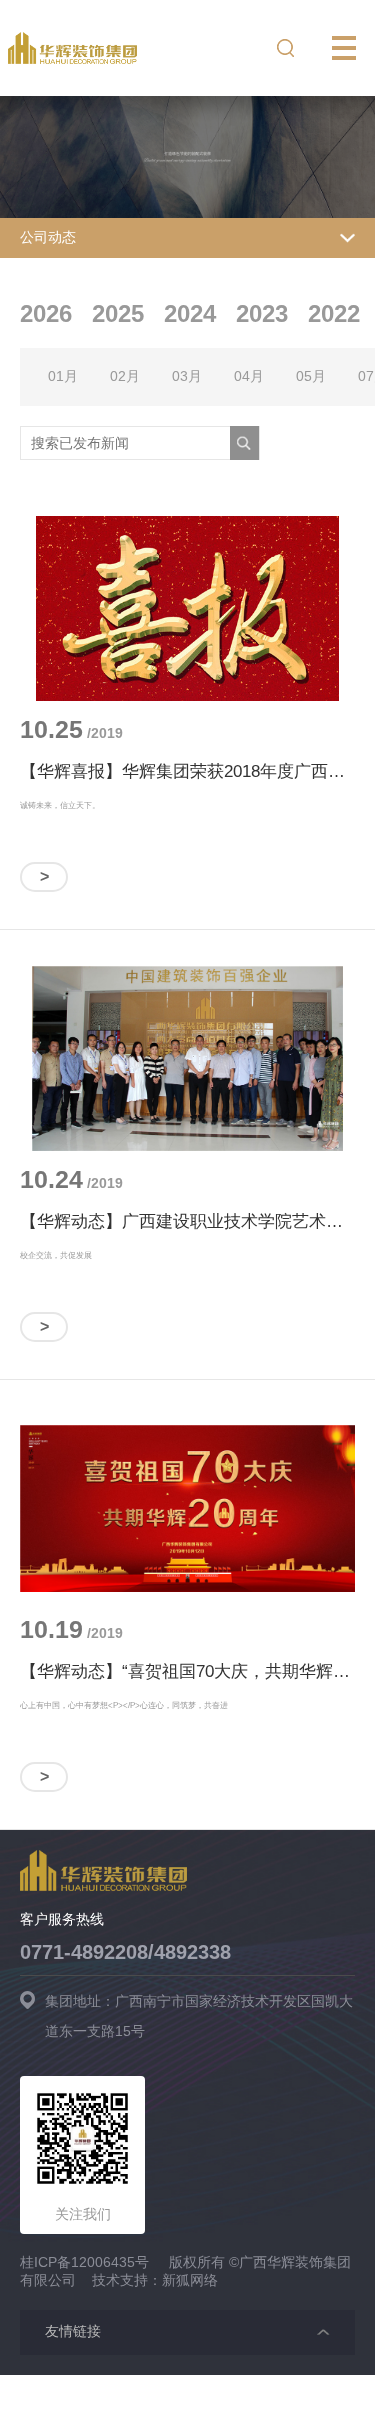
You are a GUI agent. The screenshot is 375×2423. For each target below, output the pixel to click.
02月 (125, 376)
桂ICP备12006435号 (84, 2262)
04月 (249, 376)
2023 (262, 313)
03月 (187, 376)
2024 (190, 313)
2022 (334, 313)
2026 (46, 313)
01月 (63, 376)
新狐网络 (190, 2280)
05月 (311, 376)
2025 (118, 313)
